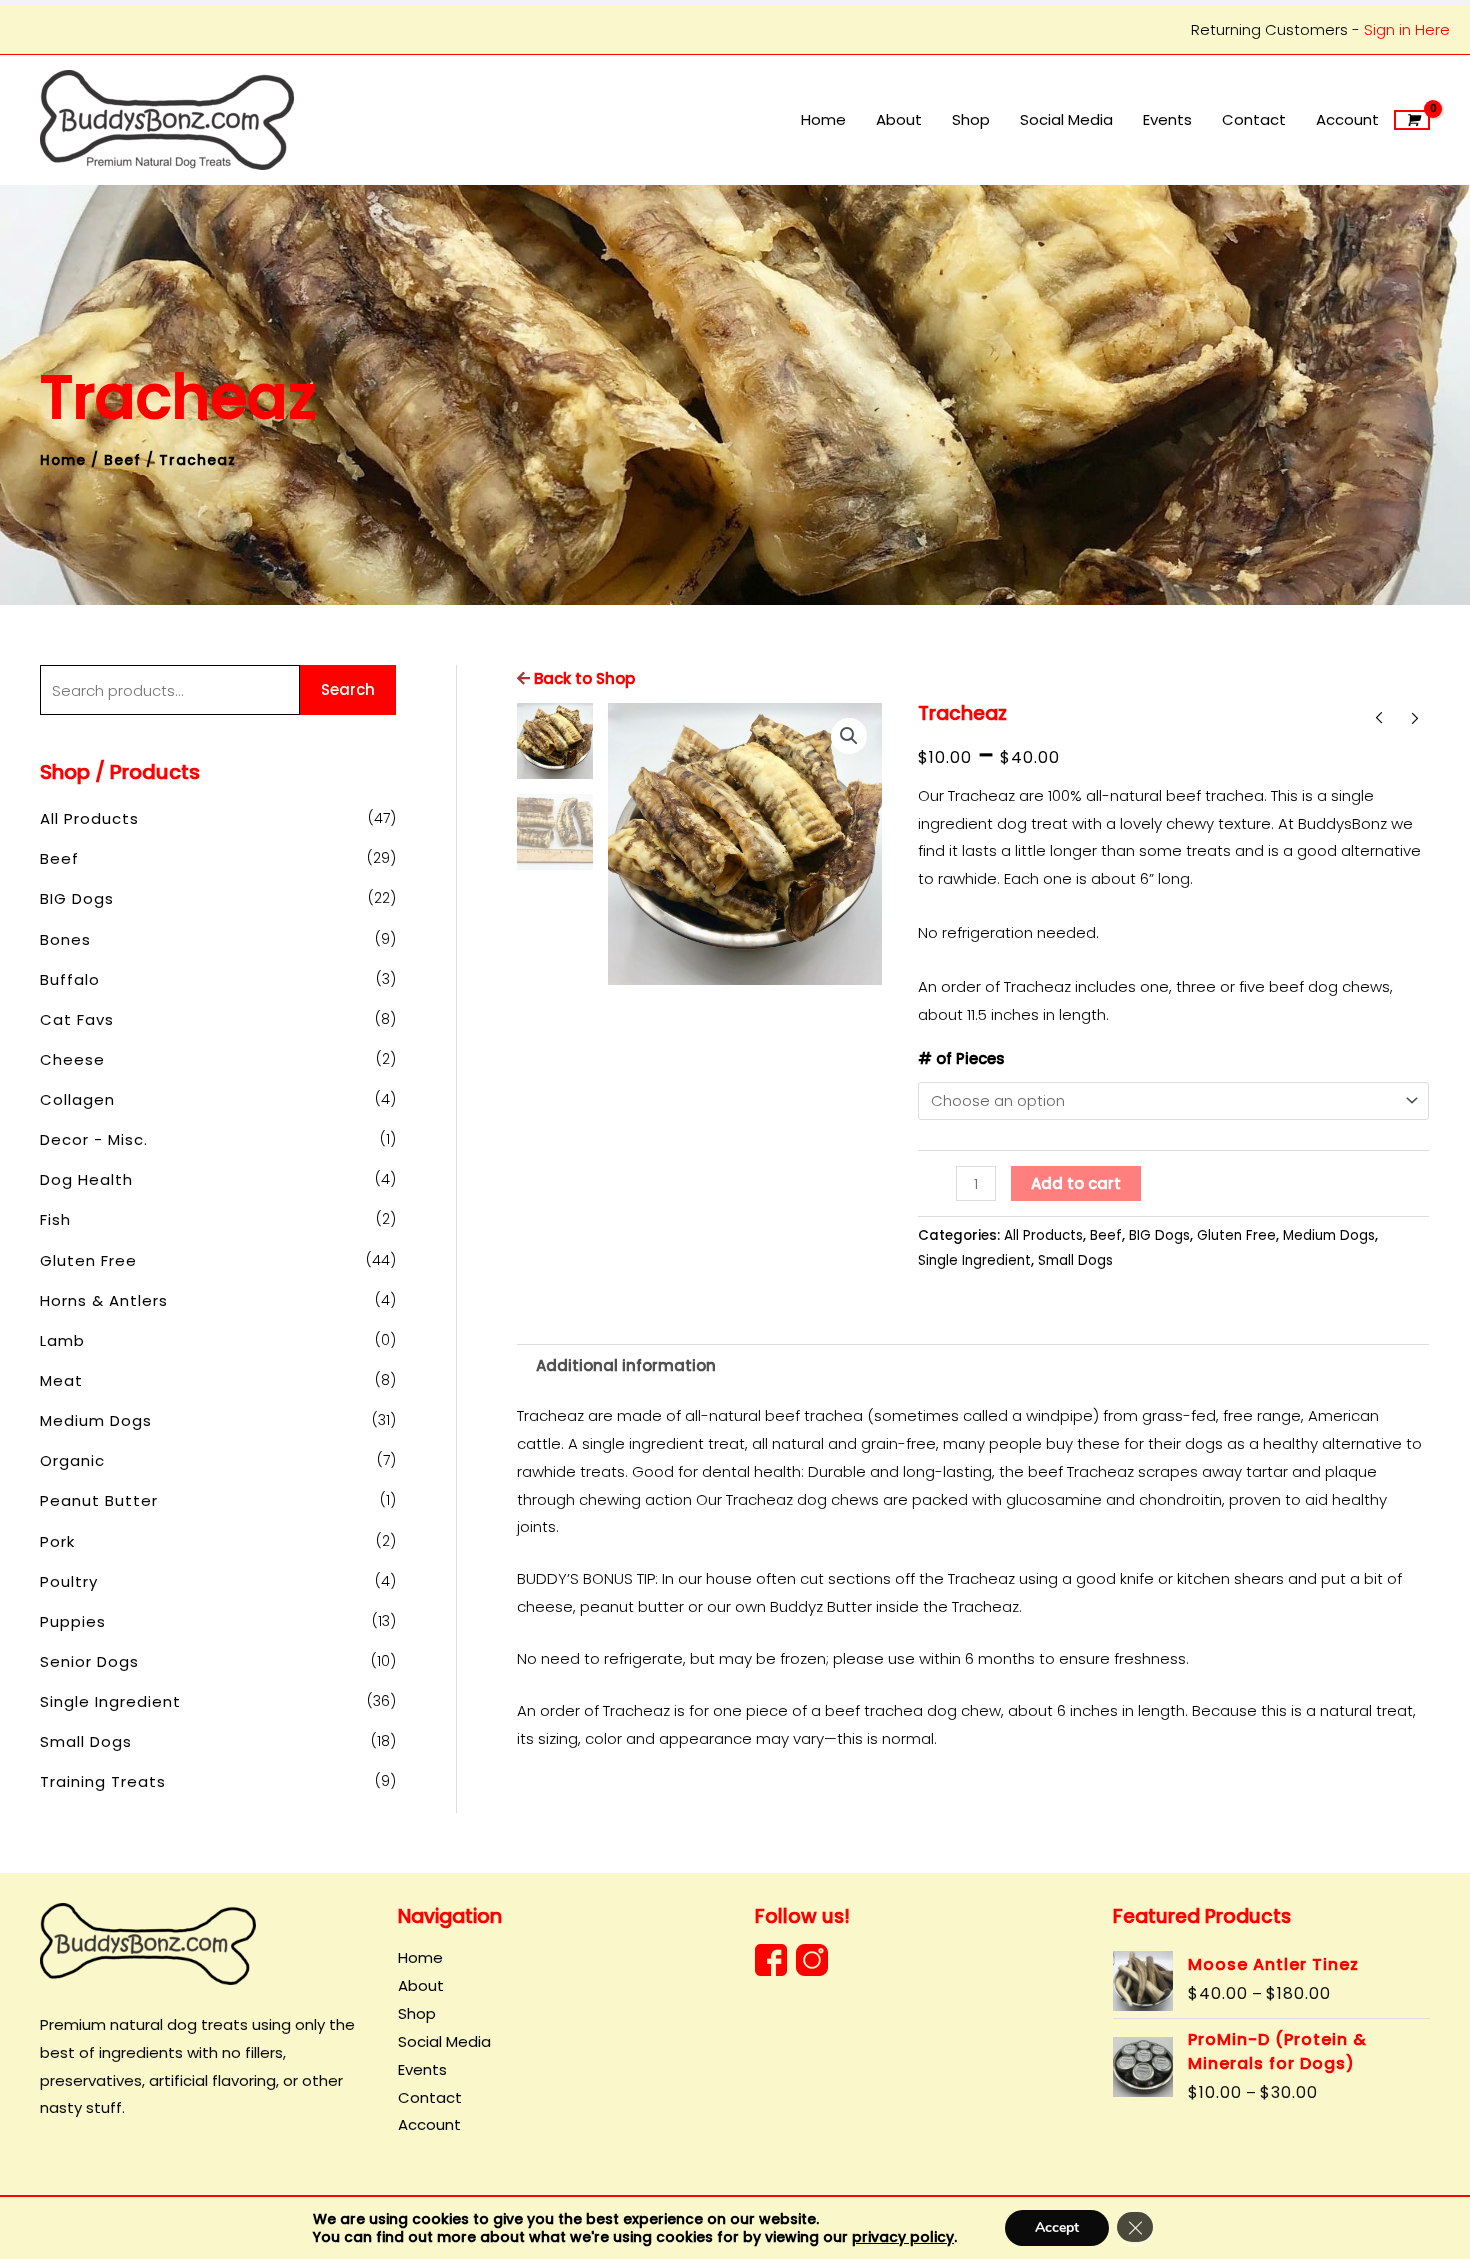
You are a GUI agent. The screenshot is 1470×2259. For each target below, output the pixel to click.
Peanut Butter (99, 1500)
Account (429, 2124)
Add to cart (1076, 1183)
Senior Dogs (89, 1661)
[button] (849, 736)
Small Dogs (86, 1741)
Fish (55, 1219)
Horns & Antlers (104, 1300)
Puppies (73, 1621)
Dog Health (86, 1179)
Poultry (69, 1581)
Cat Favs (77, 1019)
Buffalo (70, 979)
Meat (61, 1380)
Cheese (72, 1059)
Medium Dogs (96, 1420)
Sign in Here (1407, 29)
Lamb (62, 1340)
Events (422, 2069)
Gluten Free (88, 1260)
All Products (89, 818)
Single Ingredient (110, 1701)
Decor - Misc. (94, 1139)
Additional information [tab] (626, 1365)
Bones (65, 939)
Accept (1057, 2227)
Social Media (444, 2041)
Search (348, 689)
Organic (72, 1460)
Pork (57, 1541)
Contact (430, 2097)
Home (63, 460)
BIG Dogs (77, 898)
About (421, 1985)
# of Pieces (961, 1058)
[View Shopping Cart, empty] (1412, 120)
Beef (122, 460)
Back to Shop (582, 678)
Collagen (77, 1099)
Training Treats (103, 1781)
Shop (417, 2013)
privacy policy (903, 2237)
